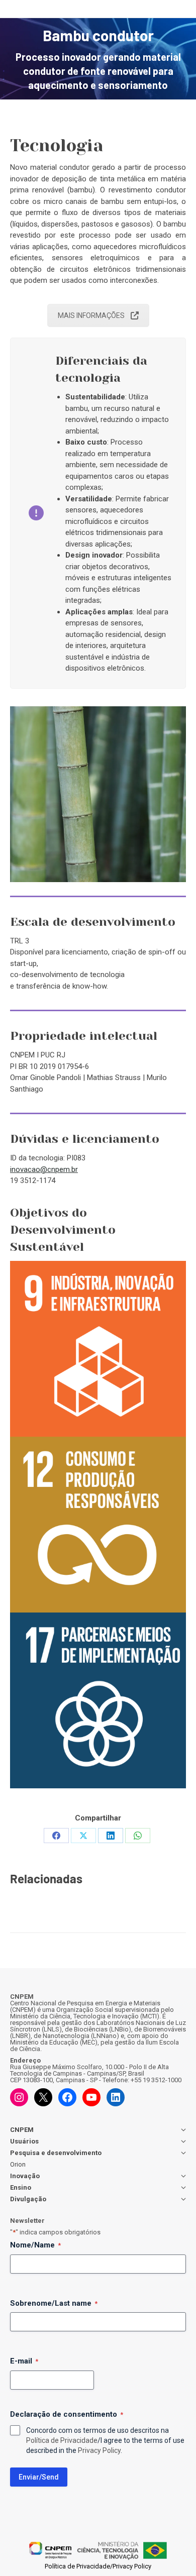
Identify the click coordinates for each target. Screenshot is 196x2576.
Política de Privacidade (62, 2440)
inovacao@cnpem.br (44, 1169)
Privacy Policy (99, 2450)
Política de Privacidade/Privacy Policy (98, 2566)
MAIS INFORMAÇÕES (91, 315)
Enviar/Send (39, 2477)
